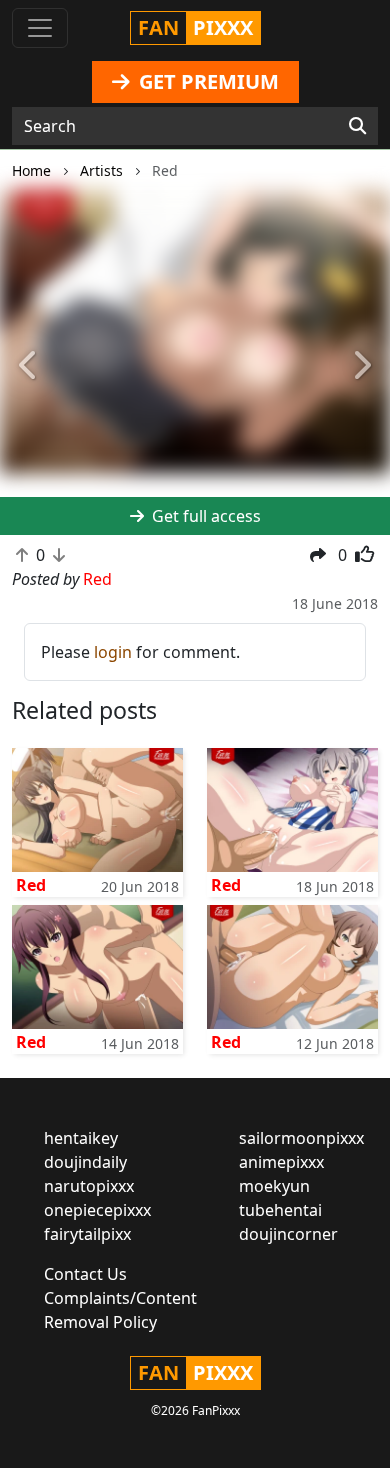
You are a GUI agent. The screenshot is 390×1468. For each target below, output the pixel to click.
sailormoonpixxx (301, 1138)
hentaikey (81, 1138)
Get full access (204, 516)
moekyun (274, 1186)
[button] (29, 366)
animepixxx (281, 1162)
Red (31, 885)
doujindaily (85, 1162)
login (113, 652)
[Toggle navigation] (40, 28)
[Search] (357, 126)
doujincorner (288, 1234)
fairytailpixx (87, 1234)
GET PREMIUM (206, 81)
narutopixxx (89, 1186)
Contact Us (85, 1274)
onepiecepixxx (97, 1210)
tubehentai (280, 1210)
